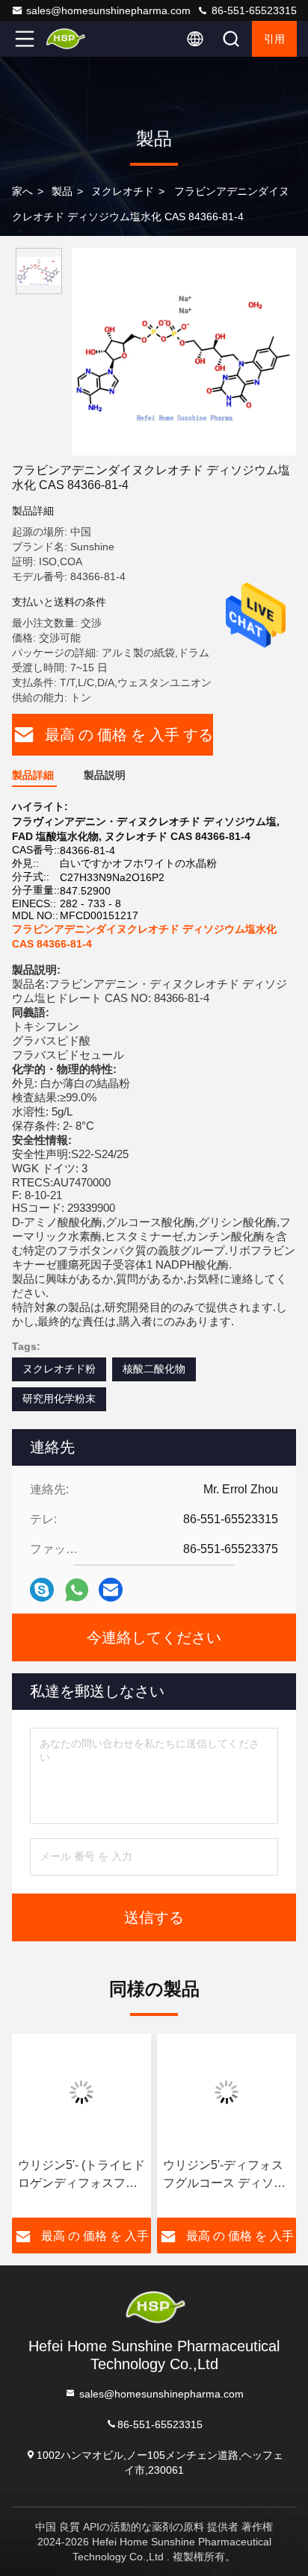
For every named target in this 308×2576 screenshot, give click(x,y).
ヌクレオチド (123, 191)
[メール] (111, 1590)
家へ (22, 191)
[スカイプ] (42, 1590)
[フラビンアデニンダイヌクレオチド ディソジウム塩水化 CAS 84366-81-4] (184, 352)
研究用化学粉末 (59, 1399)
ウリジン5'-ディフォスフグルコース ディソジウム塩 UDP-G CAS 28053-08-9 (224, 2175)
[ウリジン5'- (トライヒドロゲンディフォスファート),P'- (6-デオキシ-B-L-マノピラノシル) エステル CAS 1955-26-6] (81, 2092)
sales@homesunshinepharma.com (108, 10)
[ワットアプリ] (77, 1590)
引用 (274, 39)
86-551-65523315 (253, 10)
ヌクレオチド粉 (59, 1369)
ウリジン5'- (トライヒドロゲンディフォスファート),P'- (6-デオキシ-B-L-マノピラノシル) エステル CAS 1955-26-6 (81, 2175)
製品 (62, 191)
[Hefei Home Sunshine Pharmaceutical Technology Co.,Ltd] (74, 39)
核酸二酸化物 (154, 1369)
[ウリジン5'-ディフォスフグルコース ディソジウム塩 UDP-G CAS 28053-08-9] (227, 2092)
